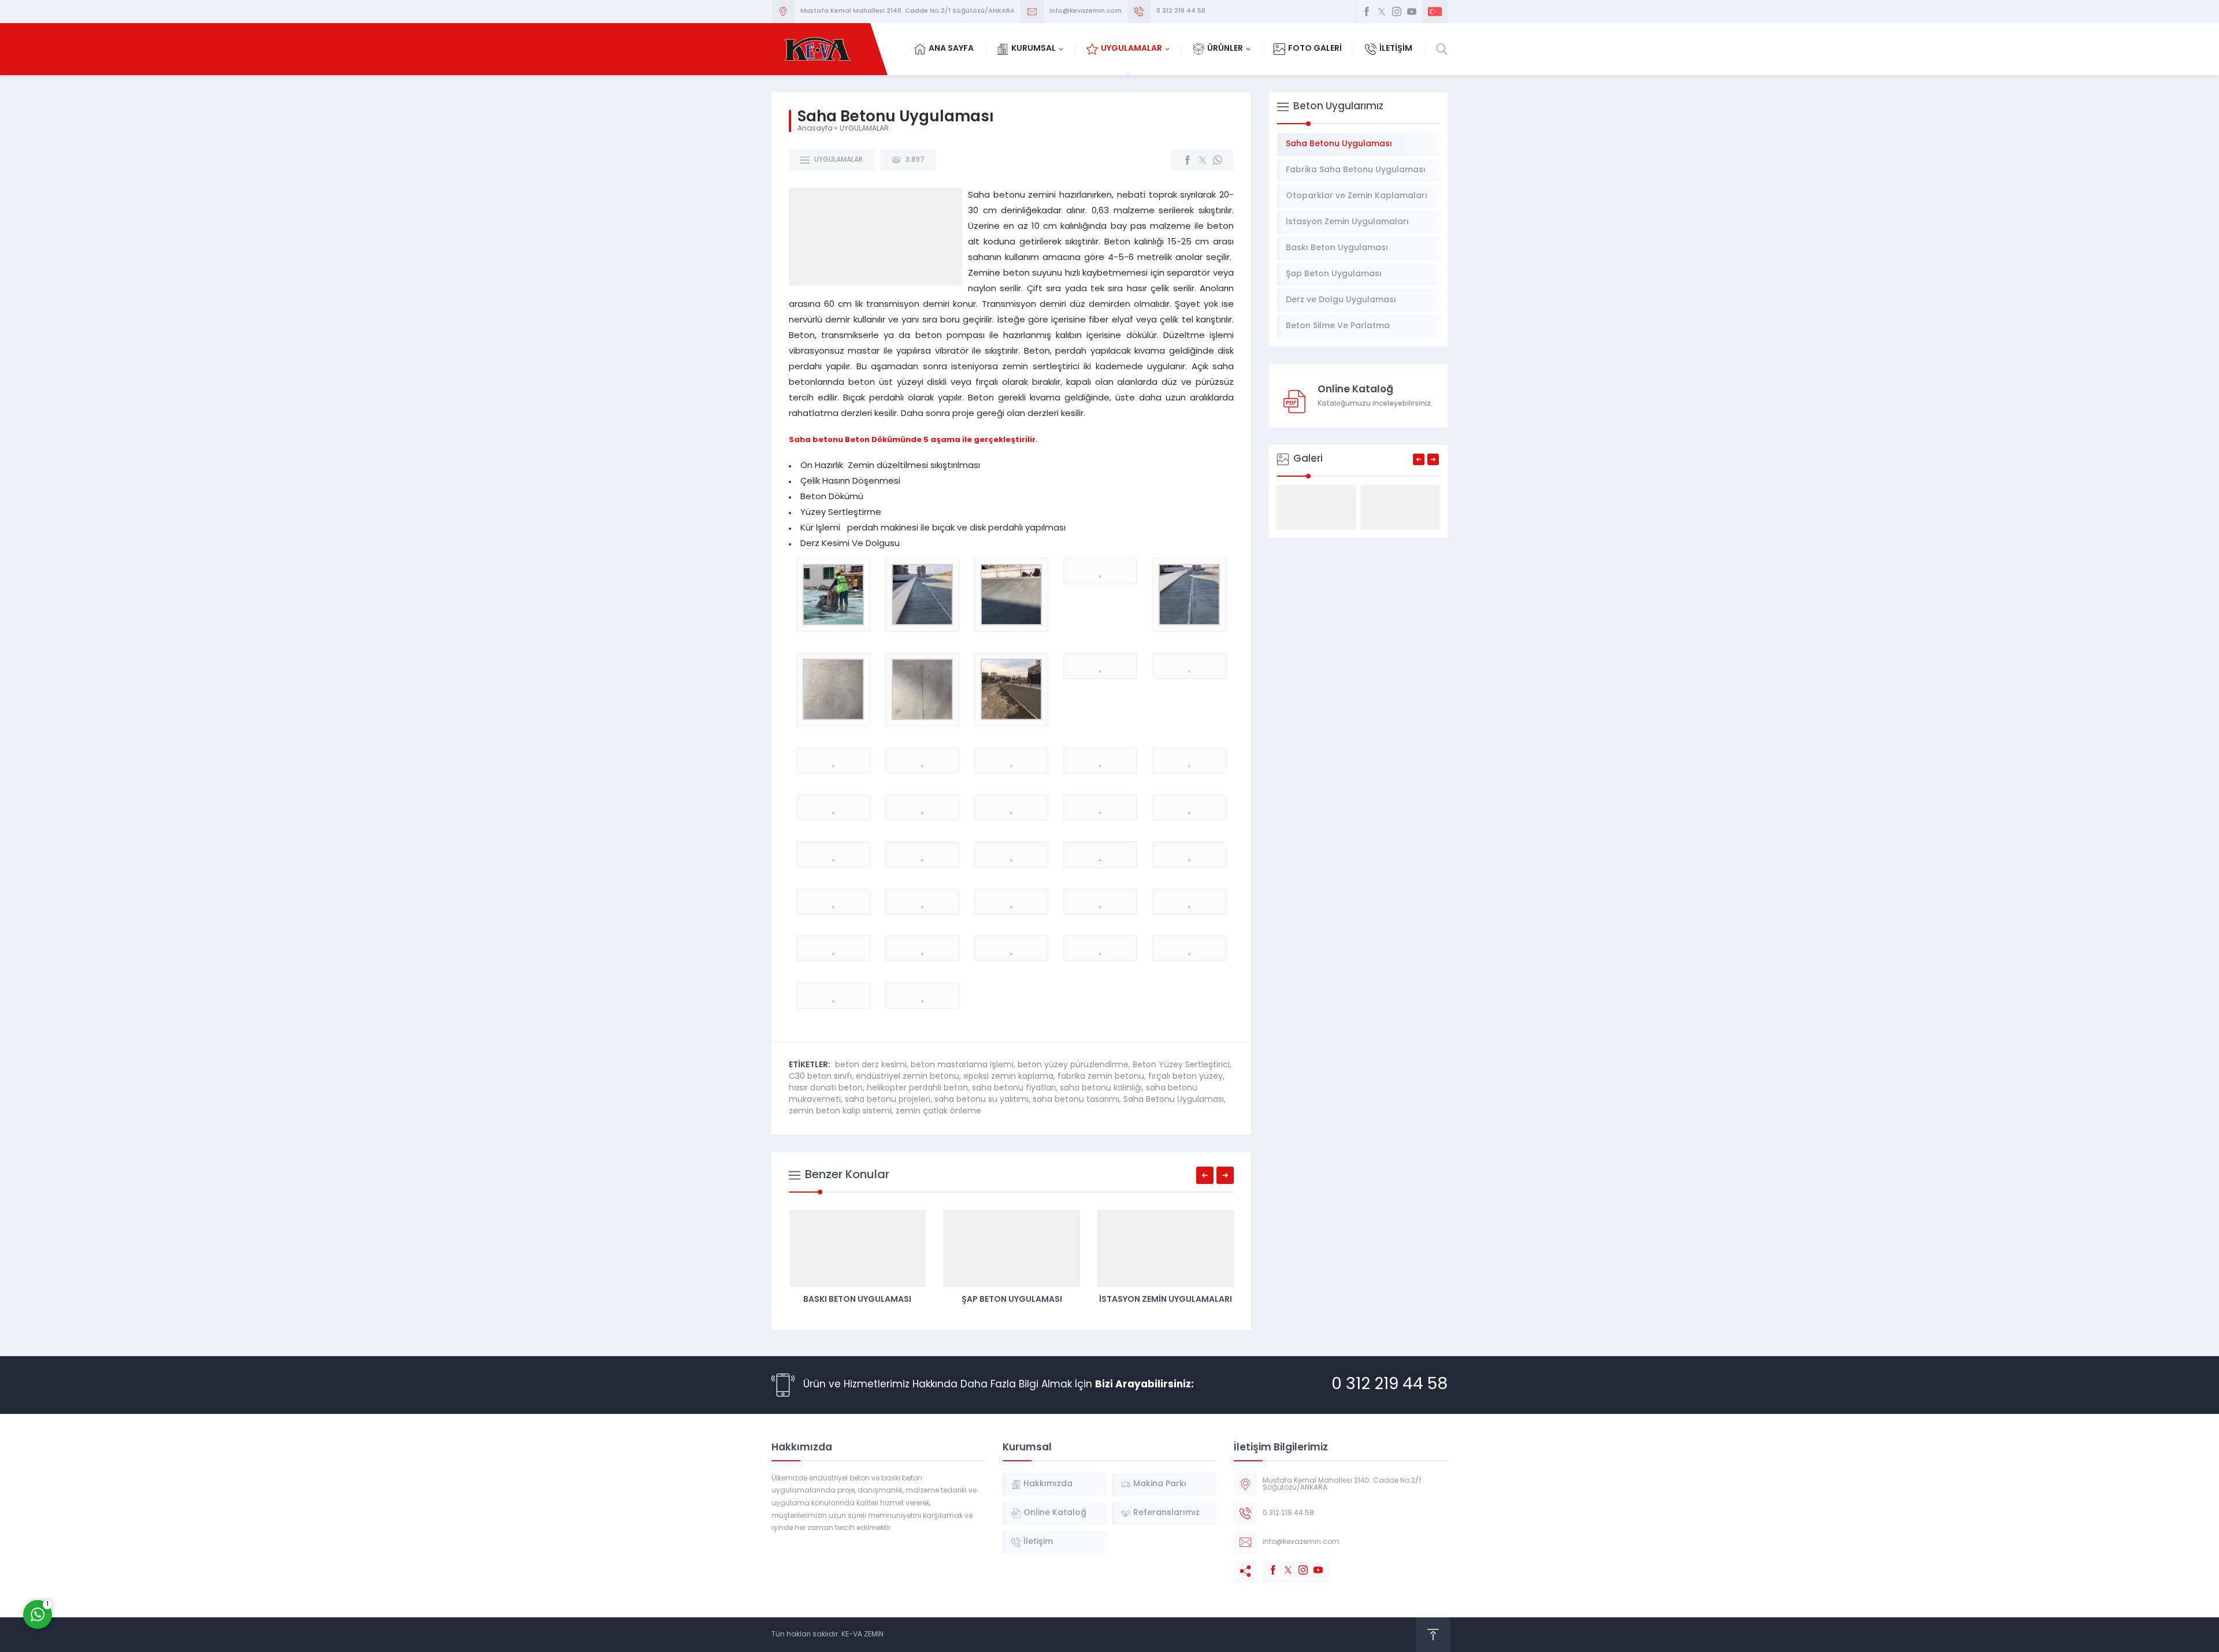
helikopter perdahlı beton (917, 1088)
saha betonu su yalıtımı (982, 1100)
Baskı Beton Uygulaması (857, 1300)
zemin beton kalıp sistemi (840, 1111)
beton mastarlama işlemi (962, 1065)
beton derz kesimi (871, 1065)
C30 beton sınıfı (820, 1077)
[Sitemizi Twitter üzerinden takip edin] (1382, 12)
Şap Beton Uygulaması (1012, 1300)
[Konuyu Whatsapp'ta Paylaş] (1218, 160)
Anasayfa (815, 129)
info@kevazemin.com (1086, 11)
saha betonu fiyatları (1014, 1088)
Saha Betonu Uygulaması (1174, 1100)
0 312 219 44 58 (1181, 11)
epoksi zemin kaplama (1008, 1077)
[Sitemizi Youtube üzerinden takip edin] (1412, 12)
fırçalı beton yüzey (1185, 1077)
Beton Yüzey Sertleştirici (1181, 1065)
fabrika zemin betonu (1101, 1077)
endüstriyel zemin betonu (908, 1077)
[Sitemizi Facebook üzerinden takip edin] (1367, 12)
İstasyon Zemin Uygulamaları (1166, 1300)
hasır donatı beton (826, 1088)
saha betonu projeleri (888, 1100)
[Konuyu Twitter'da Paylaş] (1203, 160)
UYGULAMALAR (864, 129)
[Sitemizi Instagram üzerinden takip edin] (1397, 12)
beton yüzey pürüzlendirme (1073, 1065)
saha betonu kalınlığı (1101, 1088)
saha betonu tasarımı (1076, 1100)
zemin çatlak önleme (938, 1111)
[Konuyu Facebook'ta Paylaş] (1188, 160)
